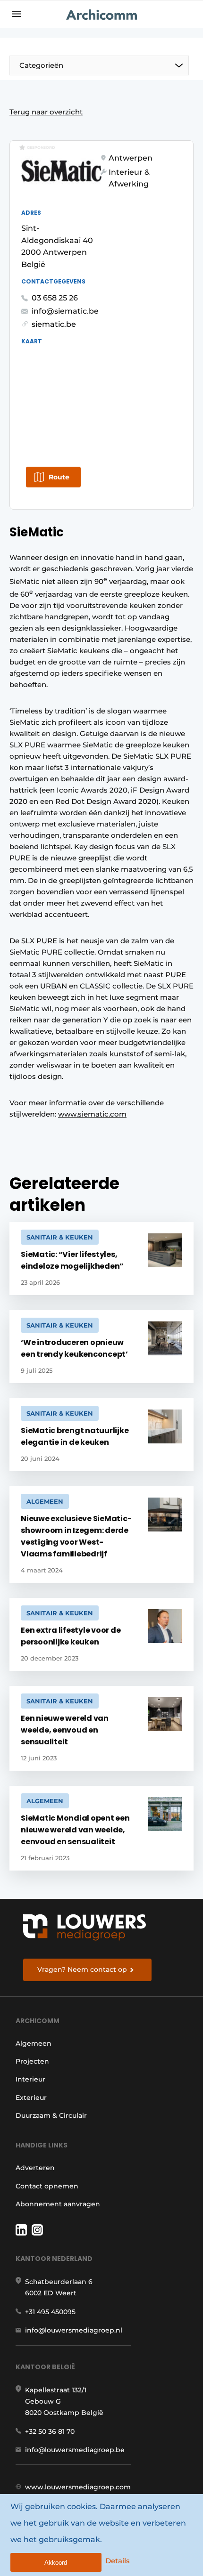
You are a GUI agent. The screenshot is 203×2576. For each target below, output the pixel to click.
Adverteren (35, 2168)
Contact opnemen (47, 2186)
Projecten (32, 2061)
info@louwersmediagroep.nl (74, 2330)
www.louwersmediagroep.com (78, 2487)
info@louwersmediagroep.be (75, 2450)
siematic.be (54, 324)
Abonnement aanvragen (58, 2204)
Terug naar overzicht (46, 112)
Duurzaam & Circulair (51, 2115)
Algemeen (34, 2043)
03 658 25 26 (55, 298)
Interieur (30, 2079)
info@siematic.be (65, 311)
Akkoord (56, 2563)
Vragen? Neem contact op (82, 1969)
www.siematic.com (92, 1114)
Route (59, 477)
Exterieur (31, 2098)
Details (118, 2561)
